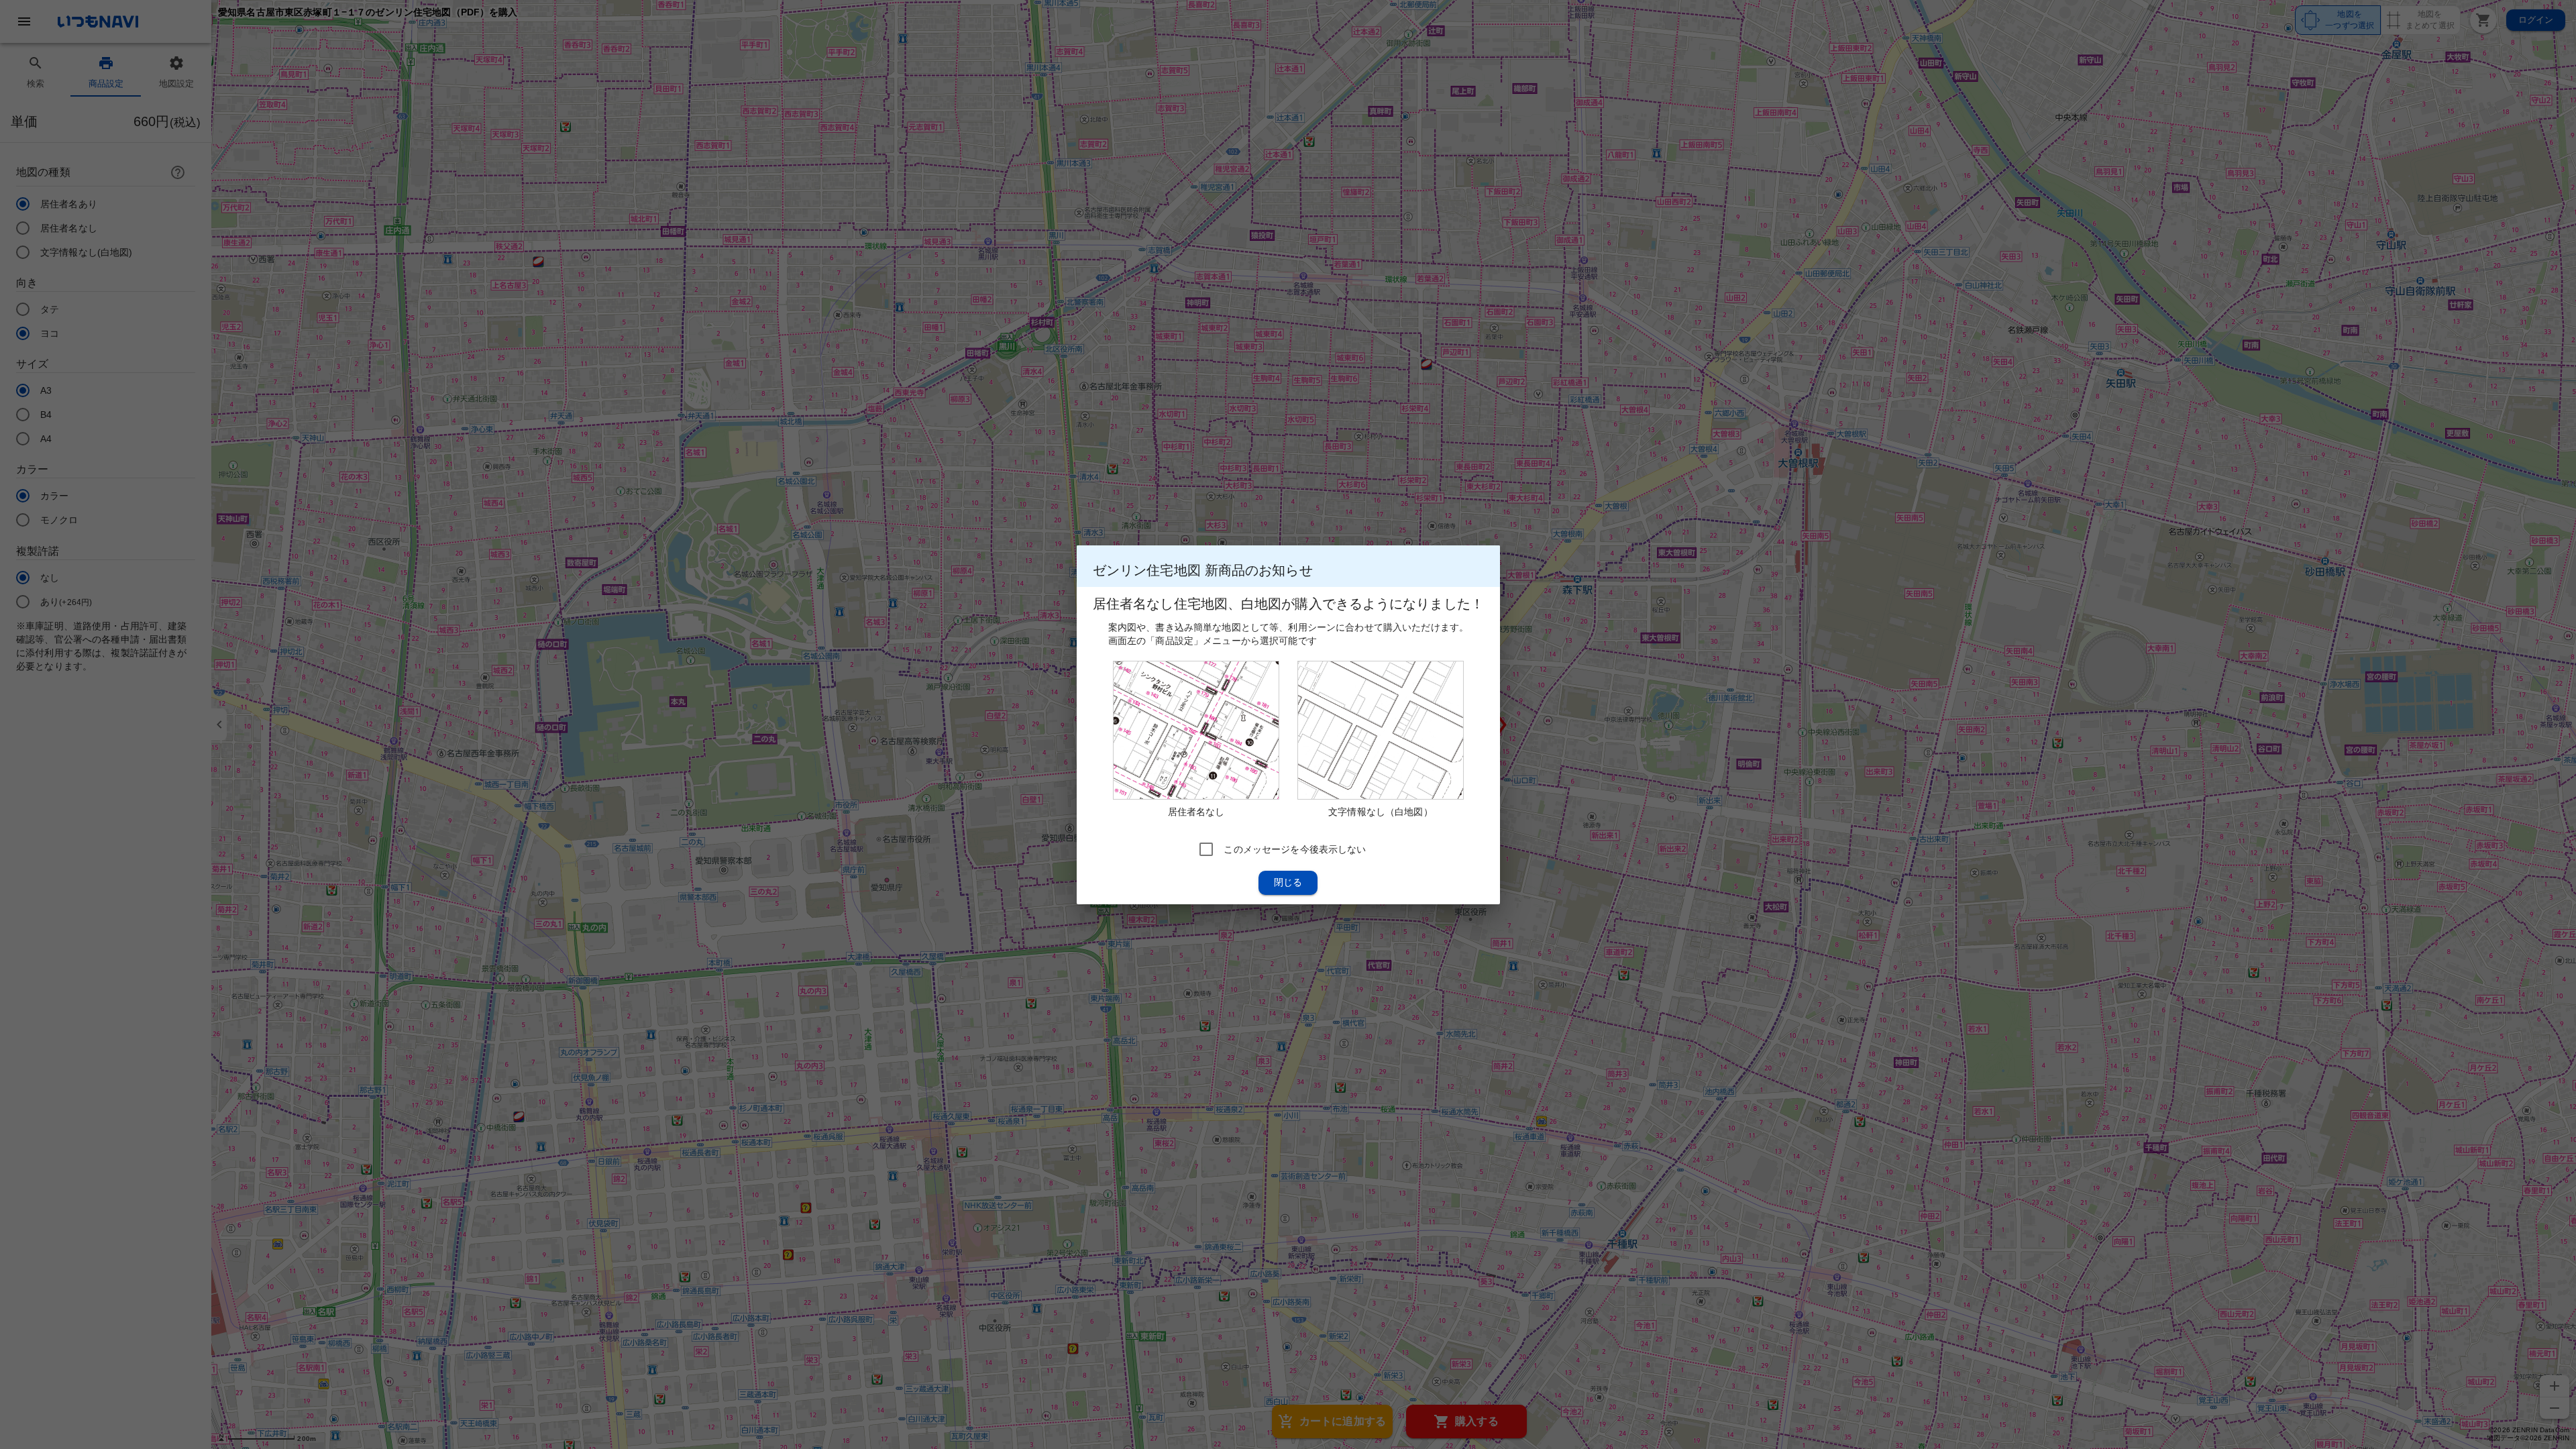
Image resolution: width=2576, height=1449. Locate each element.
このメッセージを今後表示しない (1295, 849)
